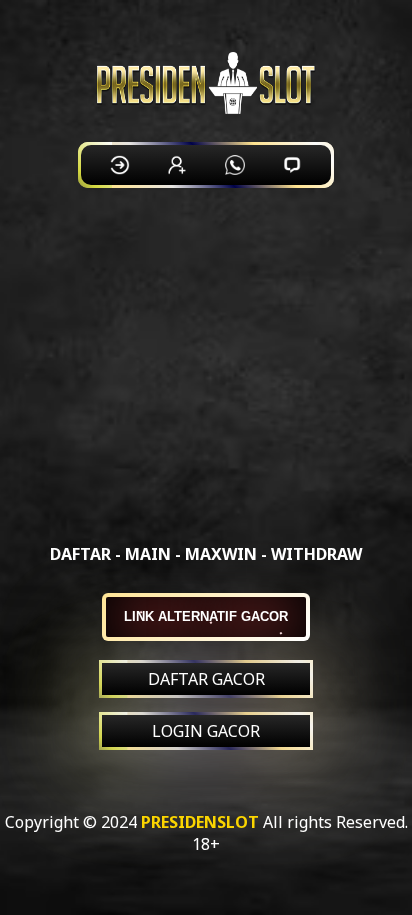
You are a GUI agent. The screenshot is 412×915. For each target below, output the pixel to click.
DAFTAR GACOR (206, 679)
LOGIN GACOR (206, 731)
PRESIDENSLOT (200, 822)
